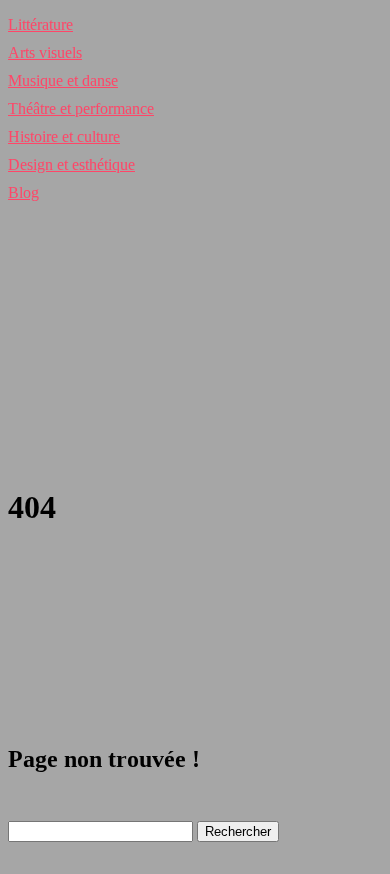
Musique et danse (63, 80)
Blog (23, 192)
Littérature (40, 24)
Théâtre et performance (81, 108)
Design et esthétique (71, 164)
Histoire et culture (64, 136)
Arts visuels (45, 52)
